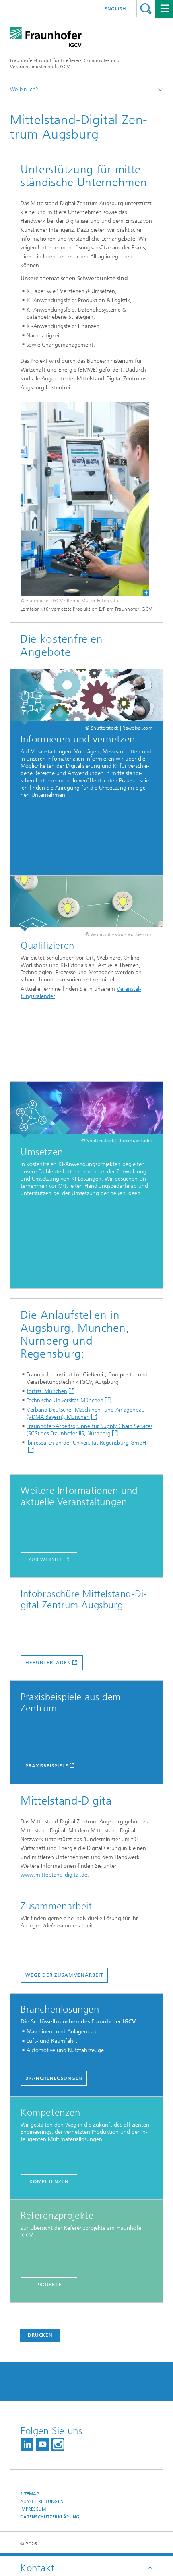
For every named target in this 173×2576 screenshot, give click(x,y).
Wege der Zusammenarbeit (64, 1975)
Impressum (33, 2509)
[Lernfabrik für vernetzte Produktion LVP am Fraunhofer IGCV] (85, 499)
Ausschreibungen (42, 2502)
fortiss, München (47, 1391)
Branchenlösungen (54, 2078)
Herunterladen (48, 1663)
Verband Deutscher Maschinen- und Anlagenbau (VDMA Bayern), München (86, 1413)
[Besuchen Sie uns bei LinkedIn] (27, 2444)
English (115, 9)
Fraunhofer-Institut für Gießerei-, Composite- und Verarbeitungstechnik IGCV (65, 63)
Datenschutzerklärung (50, 2517)
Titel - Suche (146, 9)
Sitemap (30, 2494)
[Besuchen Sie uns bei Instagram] (58, 2444)
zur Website (46, 1559)
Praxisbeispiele (47, 1766)
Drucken (40, 2335)
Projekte (49, 2285)
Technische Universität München (65, 1400)
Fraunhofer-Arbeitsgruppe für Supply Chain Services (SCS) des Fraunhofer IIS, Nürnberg (90, 1430)
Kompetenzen (49, 2181)
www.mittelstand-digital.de (54, 1875)
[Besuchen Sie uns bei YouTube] (43, 2444)
